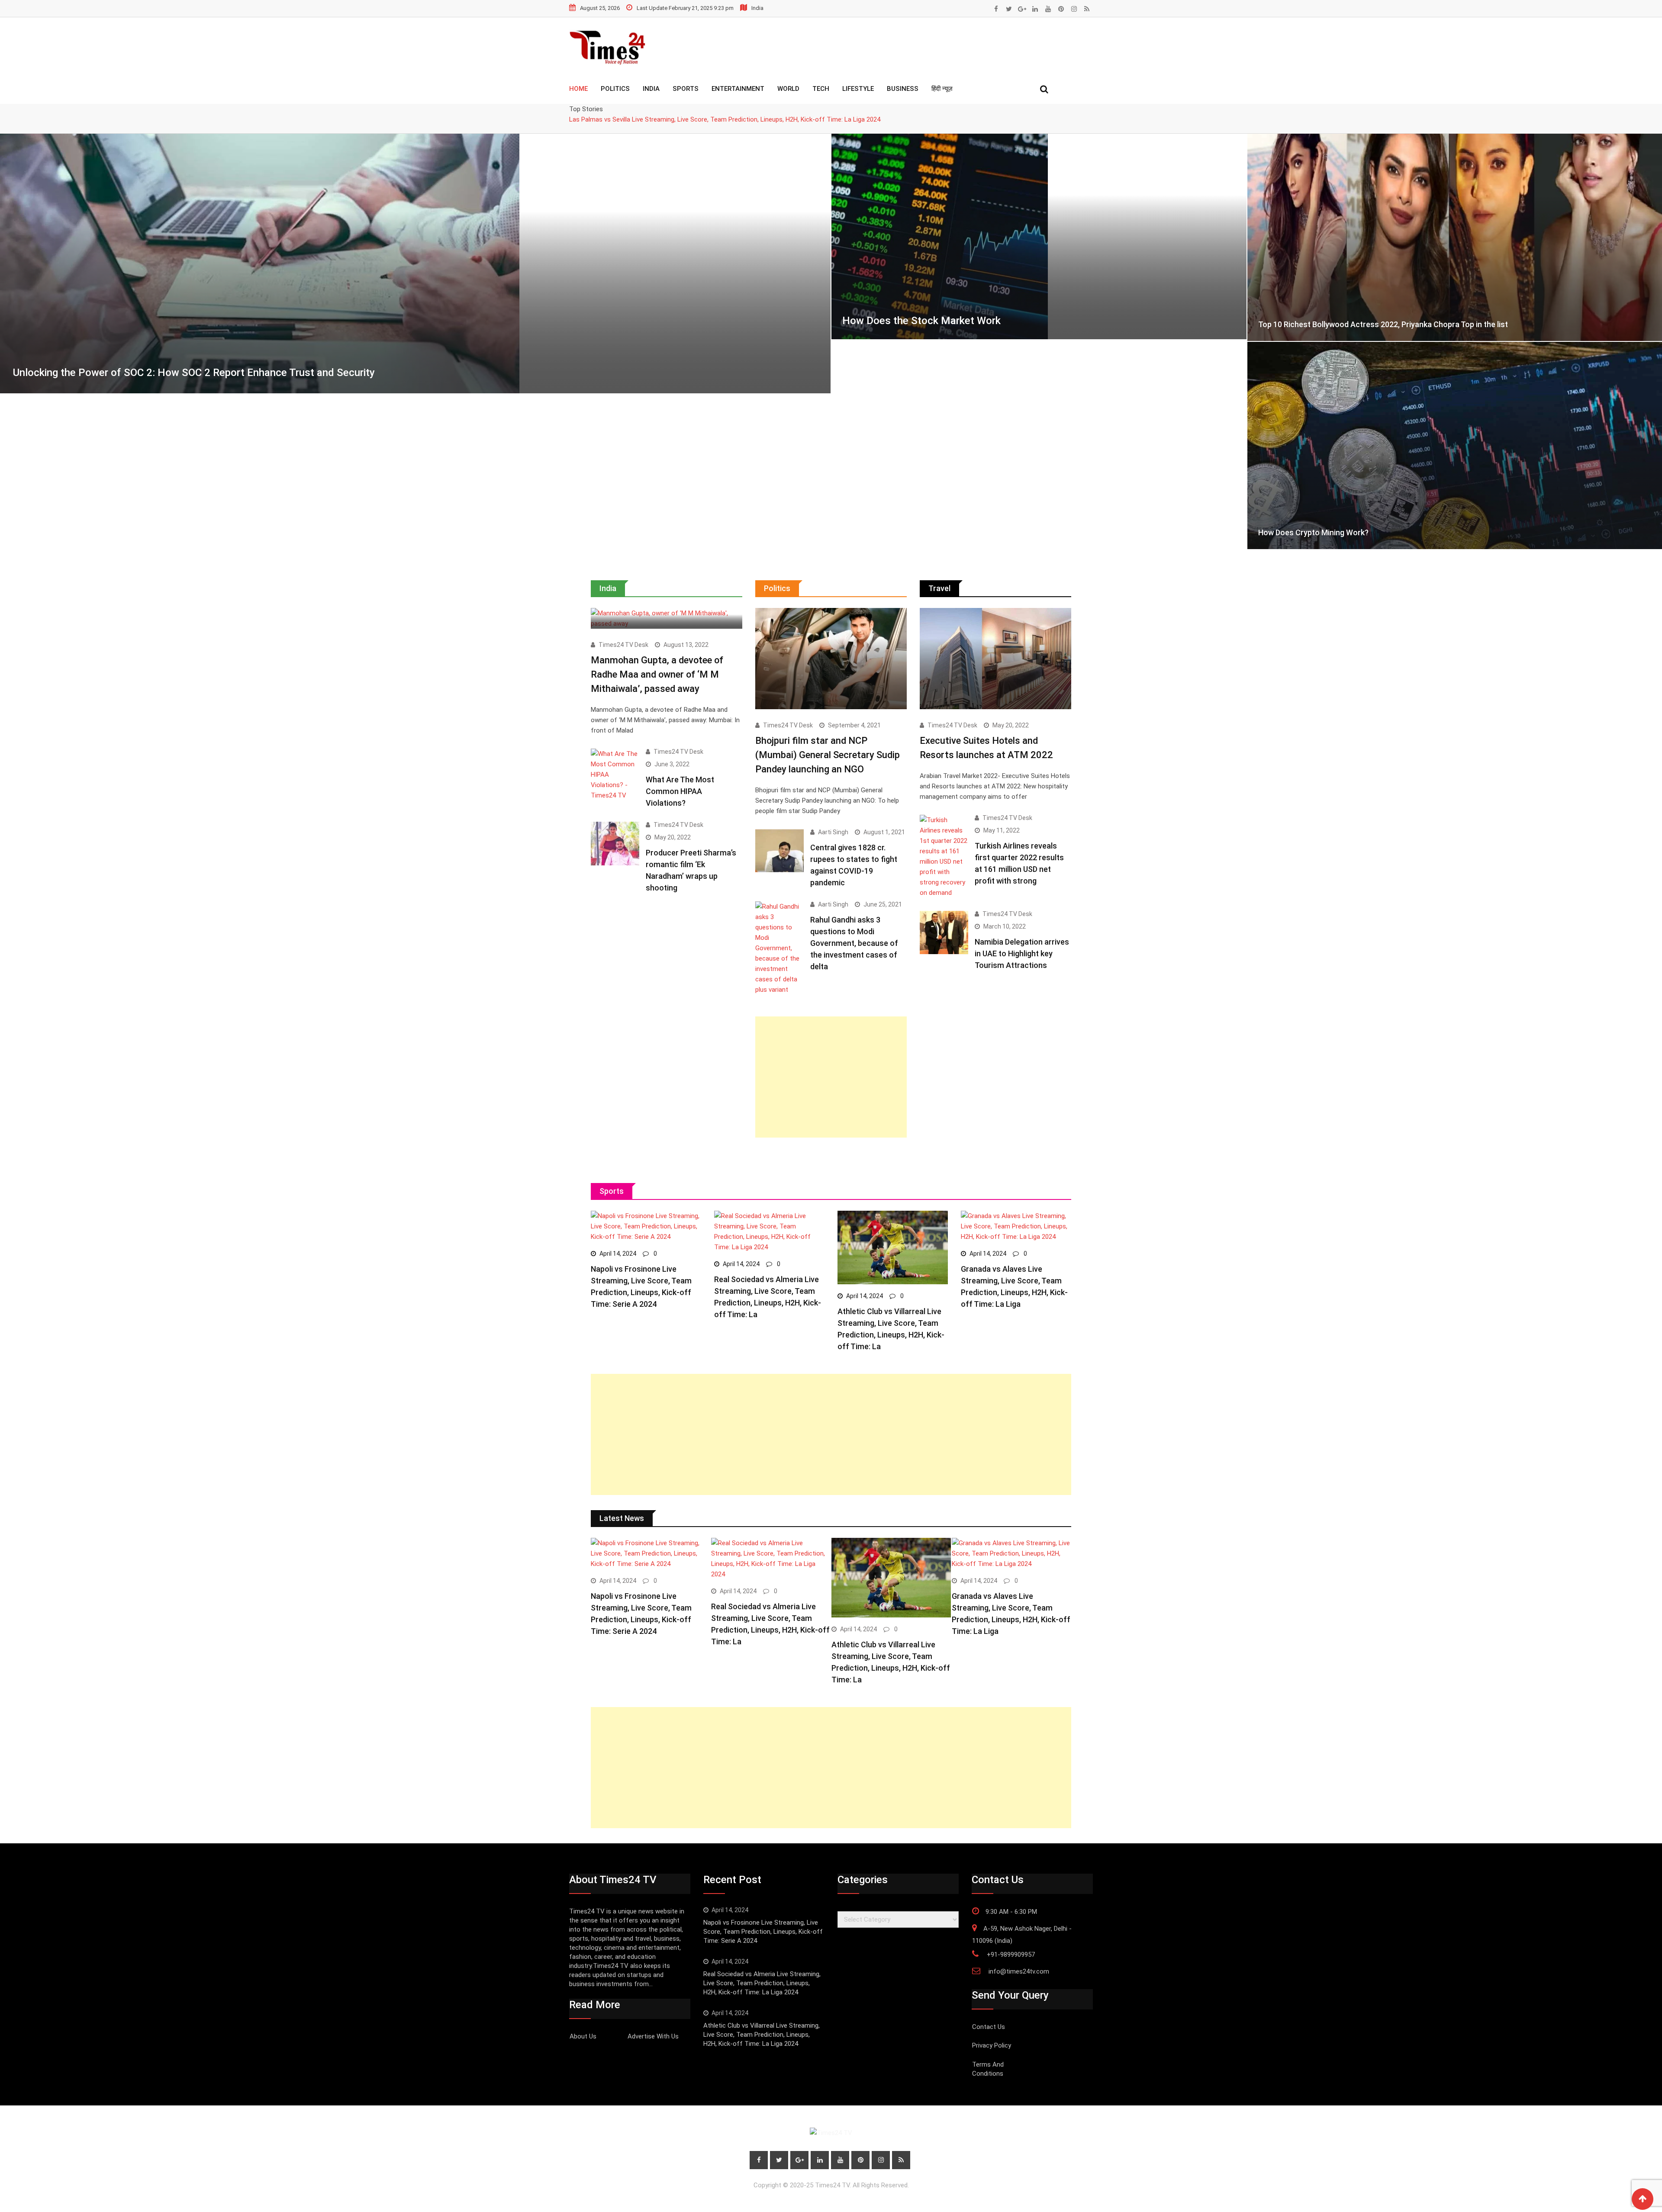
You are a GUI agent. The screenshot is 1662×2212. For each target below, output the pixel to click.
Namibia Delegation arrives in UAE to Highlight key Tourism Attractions (1022, 953)
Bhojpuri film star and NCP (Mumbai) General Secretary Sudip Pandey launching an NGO (828, 755)
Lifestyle (858, 89)
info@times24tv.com (1019, 1971)
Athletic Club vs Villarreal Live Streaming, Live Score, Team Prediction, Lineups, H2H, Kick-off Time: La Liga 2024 (762, 2035)
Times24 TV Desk (623, 645)
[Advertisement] (831, 1077)
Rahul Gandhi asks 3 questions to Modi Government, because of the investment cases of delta (854, 943)
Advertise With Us (653, 2036)
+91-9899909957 (1011, 1955)
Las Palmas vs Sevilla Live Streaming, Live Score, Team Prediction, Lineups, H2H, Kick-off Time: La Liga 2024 (725, 119)
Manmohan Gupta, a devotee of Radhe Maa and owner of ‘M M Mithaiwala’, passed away (657, 674)
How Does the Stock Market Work (921, 321)
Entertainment (738, 89)
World (788, 89)
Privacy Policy (992, 2045)
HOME (578, 89)
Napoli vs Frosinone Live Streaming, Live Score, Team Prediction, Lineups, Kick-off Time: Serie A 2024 (763, 1932)
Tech (821, 89)
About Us (583, 2036)
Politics (615, 89)
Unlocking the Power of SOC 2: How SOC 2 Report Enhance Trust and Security (194, 373)
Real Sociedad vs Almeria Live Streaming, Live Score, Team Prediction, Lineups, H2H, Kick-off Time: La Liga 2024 (762, 1983)
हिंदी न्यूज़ (942, 89)
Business (903, 89)
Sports (686, 89)
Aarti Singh (833, 832)
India (651, 89)
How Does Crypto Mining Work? (1313, 532)
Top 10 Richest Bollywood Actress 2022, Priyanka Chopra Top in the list (1383, 324)
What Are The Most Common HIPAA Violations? (680, 791)
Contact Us (989, 2027)
